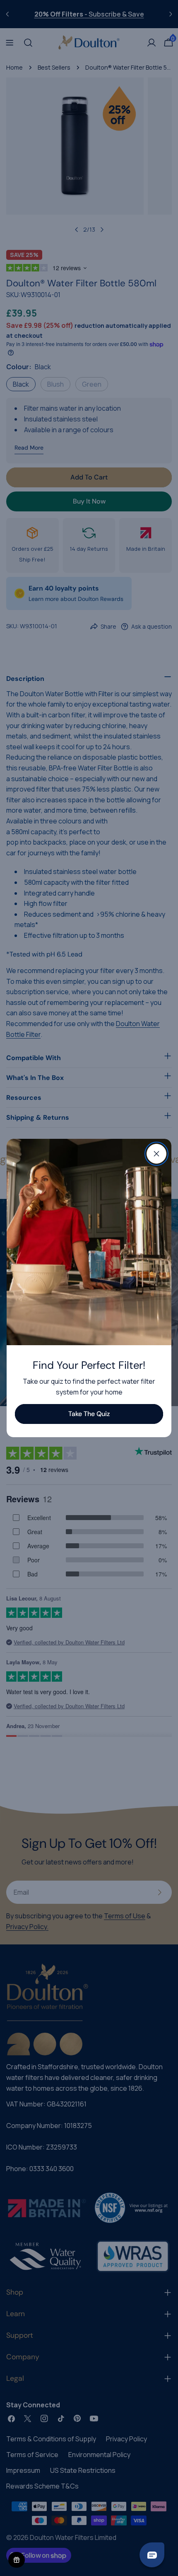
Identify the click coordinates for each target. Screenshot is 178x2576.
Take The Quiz (89, 1414)
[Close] (156, 1154)
